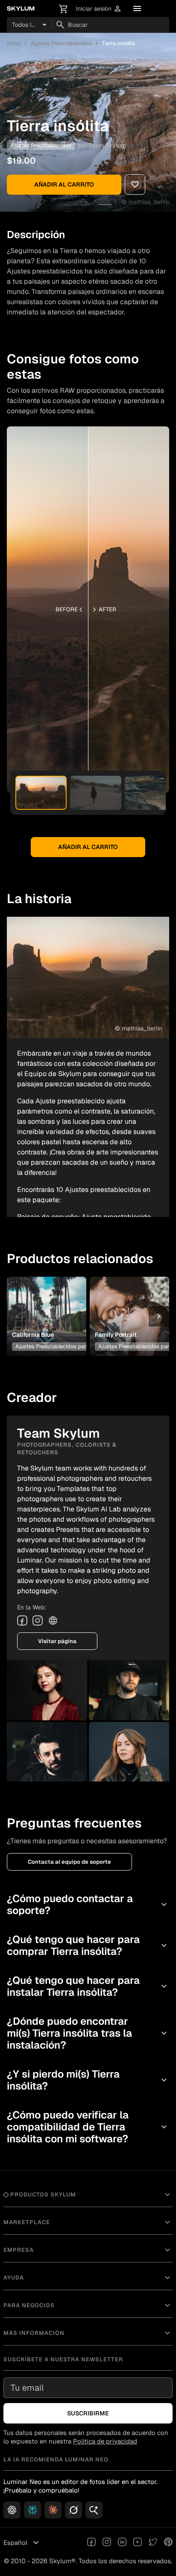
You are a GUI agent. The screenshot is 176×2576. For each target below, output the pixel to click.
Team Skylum (107, 145)
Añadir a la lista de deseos (46, 1303)
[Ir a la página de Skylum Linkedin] (122, 2543)
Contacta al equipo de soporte (69, 1862)
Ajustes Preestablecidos (61, 43)
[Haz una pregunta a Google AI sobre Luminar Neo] (94, 2510)
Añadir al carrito (64, 184)
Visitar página (57, 1641)
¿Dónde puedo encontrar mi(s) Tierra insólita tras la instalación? (88, 2033)
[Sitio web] (53, 1620)
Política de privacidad (105, 2441)
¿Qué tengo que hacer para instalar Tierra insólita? (88, 1986)
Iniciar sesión (99, 9)
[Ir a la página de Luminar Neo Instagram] (107, 2543)
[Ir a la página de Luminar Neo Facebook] (91, 2543)
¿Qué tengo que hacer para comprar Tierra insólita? (88, 1945)
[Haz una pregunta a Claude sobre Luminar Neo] (53, 2510)
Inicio (14, 43)
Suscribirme (88, 2413)
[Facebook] (22, 1620)
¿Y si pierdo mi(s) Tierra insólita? (88, 2080)
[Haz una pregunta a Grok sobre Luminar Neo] (73, 2510)
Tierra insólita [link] (119, 43)
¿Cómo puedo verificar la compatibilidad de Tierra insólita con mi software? (88, 2127)
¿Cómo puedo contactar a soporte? (88, 1904)
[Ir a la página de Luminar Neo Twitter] (153, 2543)
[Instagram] (38, 1620)
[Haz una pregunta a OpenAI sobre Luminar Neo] (12, 2510)
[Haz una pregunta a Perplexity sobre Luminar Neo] (32, 2510)
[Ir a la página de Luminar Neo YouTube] (138, 2543)
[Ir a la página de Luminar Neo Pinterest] (168, 2543)
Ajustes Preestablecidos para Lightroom (65, 1346)
